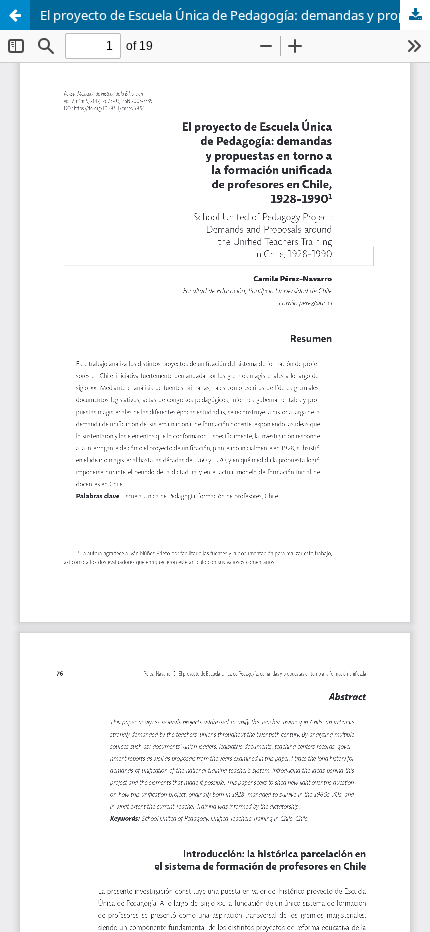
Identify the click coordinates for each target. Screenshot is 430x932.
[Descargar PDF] (415, 15)
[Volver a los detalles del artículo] (15, 15)
